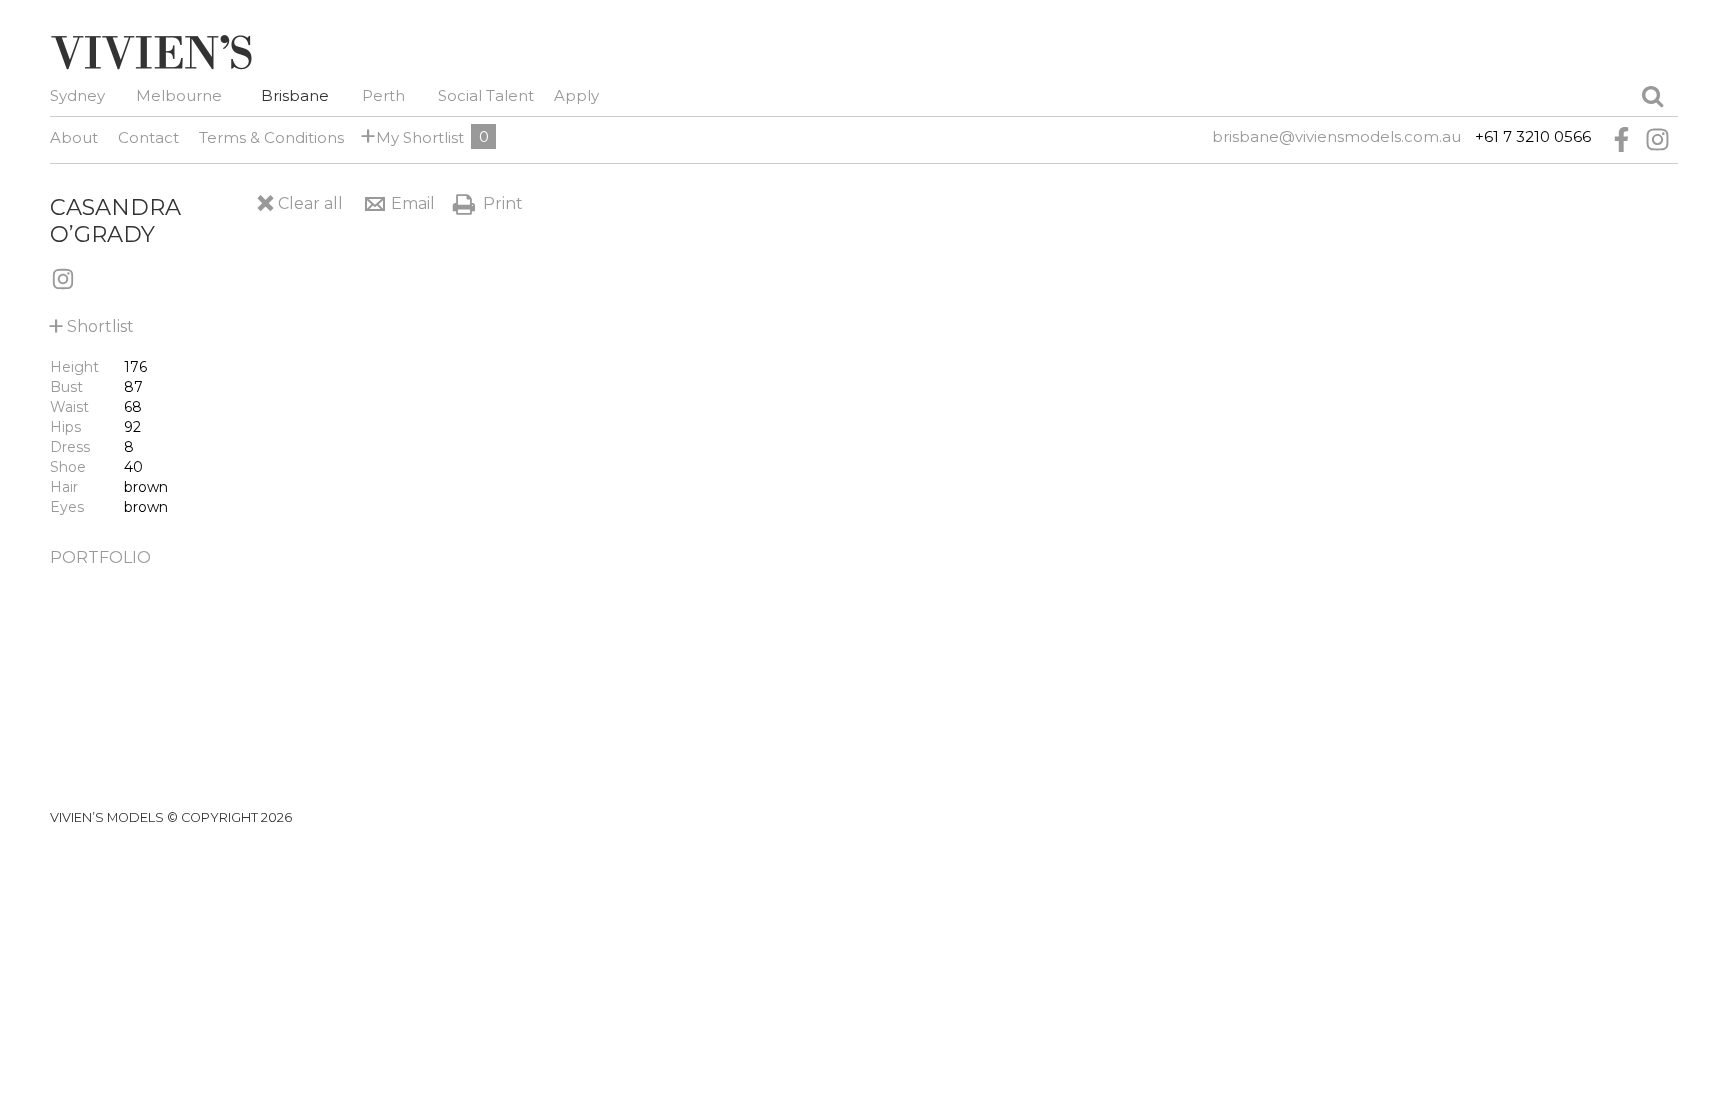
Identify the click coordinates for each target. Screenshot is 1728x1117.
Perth (383, 95)
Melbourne (179, 95)
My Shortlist (416, 136)
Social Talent (486, 95)
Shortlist (92, 322)
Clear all (310, 203)
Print (503, 203)
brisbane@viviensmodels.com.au (1336, 136)
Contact (148, 137)
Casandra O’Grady (115, 220)
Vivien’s (151, 52)
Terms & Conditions (271, 137)
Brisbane (295, 95)
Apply (576, 95)
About (74, 137)
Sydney (77, 95)
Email (413, 203)
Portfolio (100, 557)
